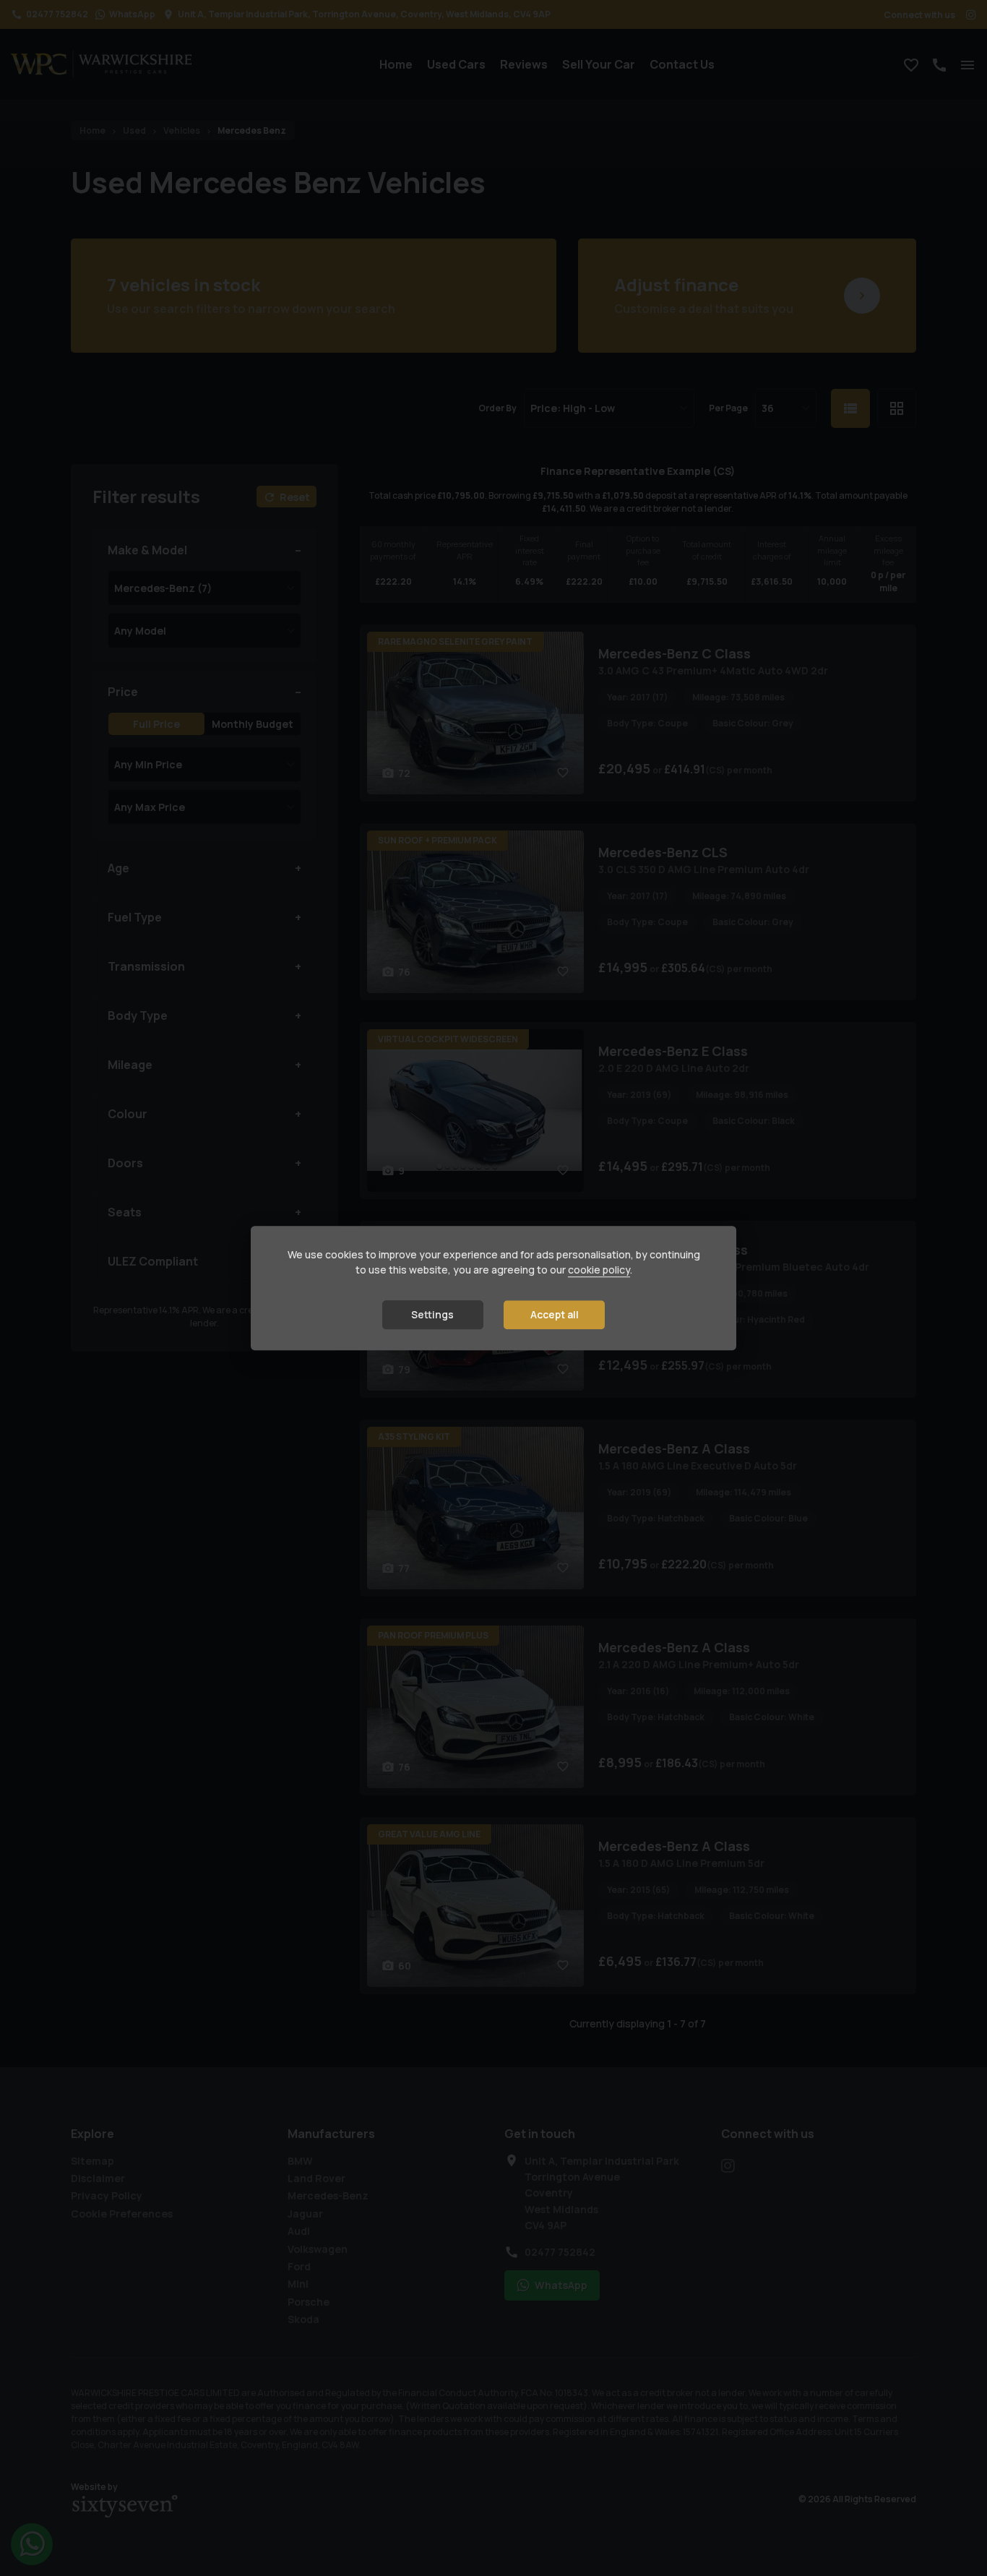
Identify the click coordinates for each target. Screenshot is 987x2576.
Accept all (555, 1314)
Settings (432, 1314)
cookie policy (599, 1270)
